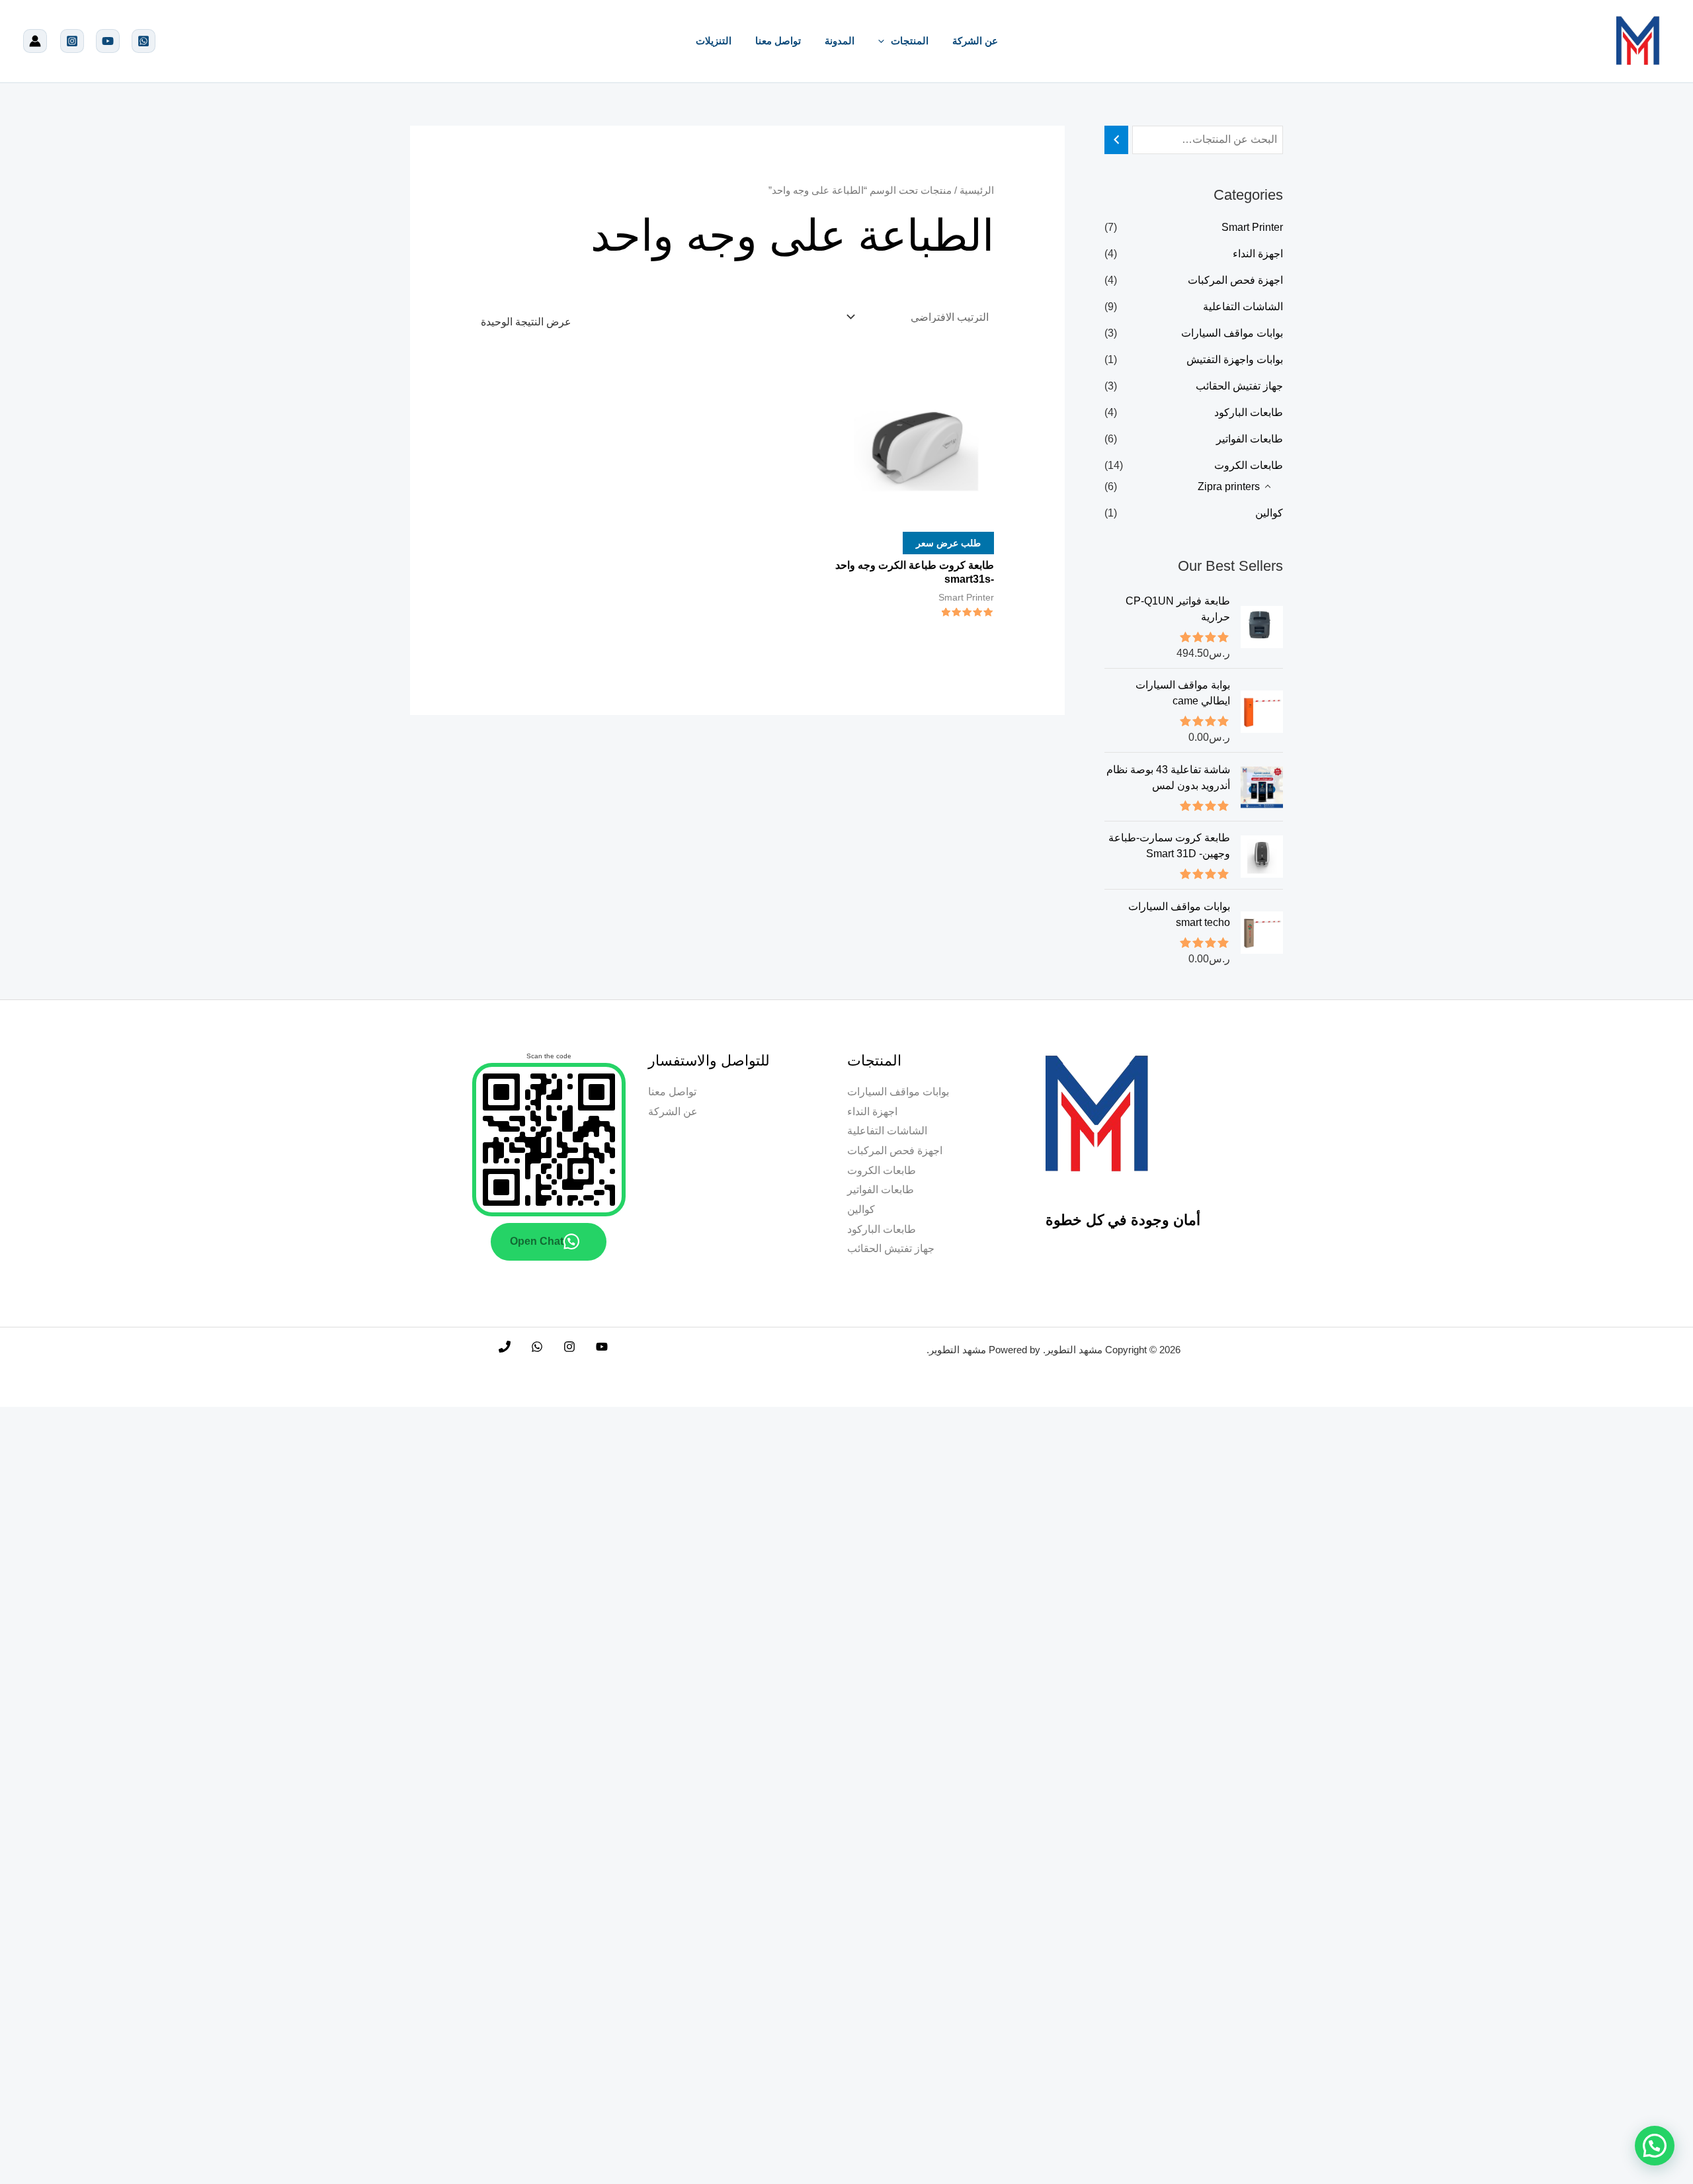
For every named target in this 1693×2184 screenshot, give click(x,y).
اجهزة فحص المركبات (1235, 280)
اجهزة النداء (1258, 254)
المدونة (840, 41)
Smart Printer (1252, 227)
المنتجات (910, 41)
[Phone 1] (505, 1347)
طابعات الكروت (1249, 465)
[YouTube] (602, 1347)
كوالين (1269, 513)
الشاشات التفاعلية (1243, 307)
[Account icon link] (35, 41)
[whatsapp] (144, 41)
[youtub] (108, 41)
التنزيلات (714, 41)
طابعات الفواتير (1250, 439)
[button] (885, 41)
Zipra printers (1229, 486)
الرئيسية (977, 190)
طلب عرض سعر (948, 543)
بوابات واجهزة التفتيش (1235, 359)
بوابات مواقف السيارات (1232, 333)
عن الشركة (975, 41)
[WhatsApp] (537, 1347)
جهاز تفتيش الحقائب (1239, 386)
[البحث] (1116, 140)
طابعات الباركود (1249, 412)
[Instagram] (72, 41)
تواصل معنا (778, 41)
